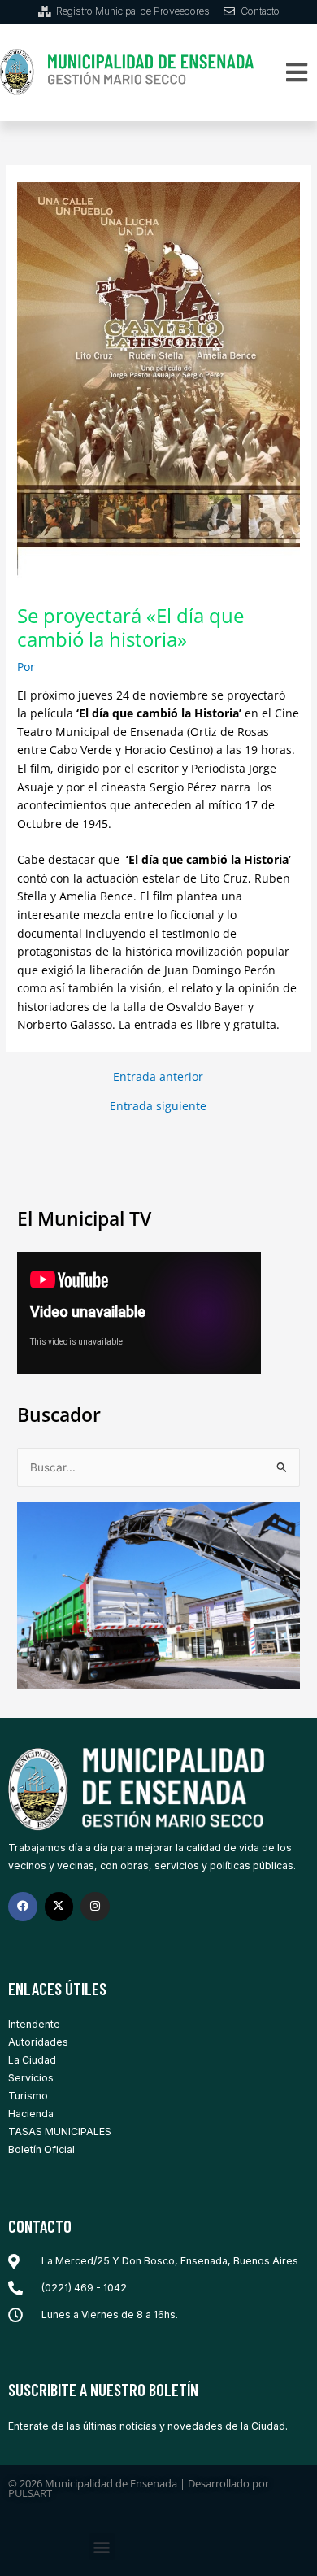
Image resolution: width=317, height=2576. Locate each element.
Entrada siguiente (158, 1106)
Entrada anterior (158, 1077)
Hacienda (31, 2114)
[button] (296, 72)
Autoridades (38, 2042)
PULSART (30, 2493)
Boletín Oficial (41, 2149)
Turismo (28, 2096)
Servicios (31, 2078)
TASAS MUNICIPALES (60, 2131)
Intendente (34, 2024)
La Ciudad (32, 2060)
